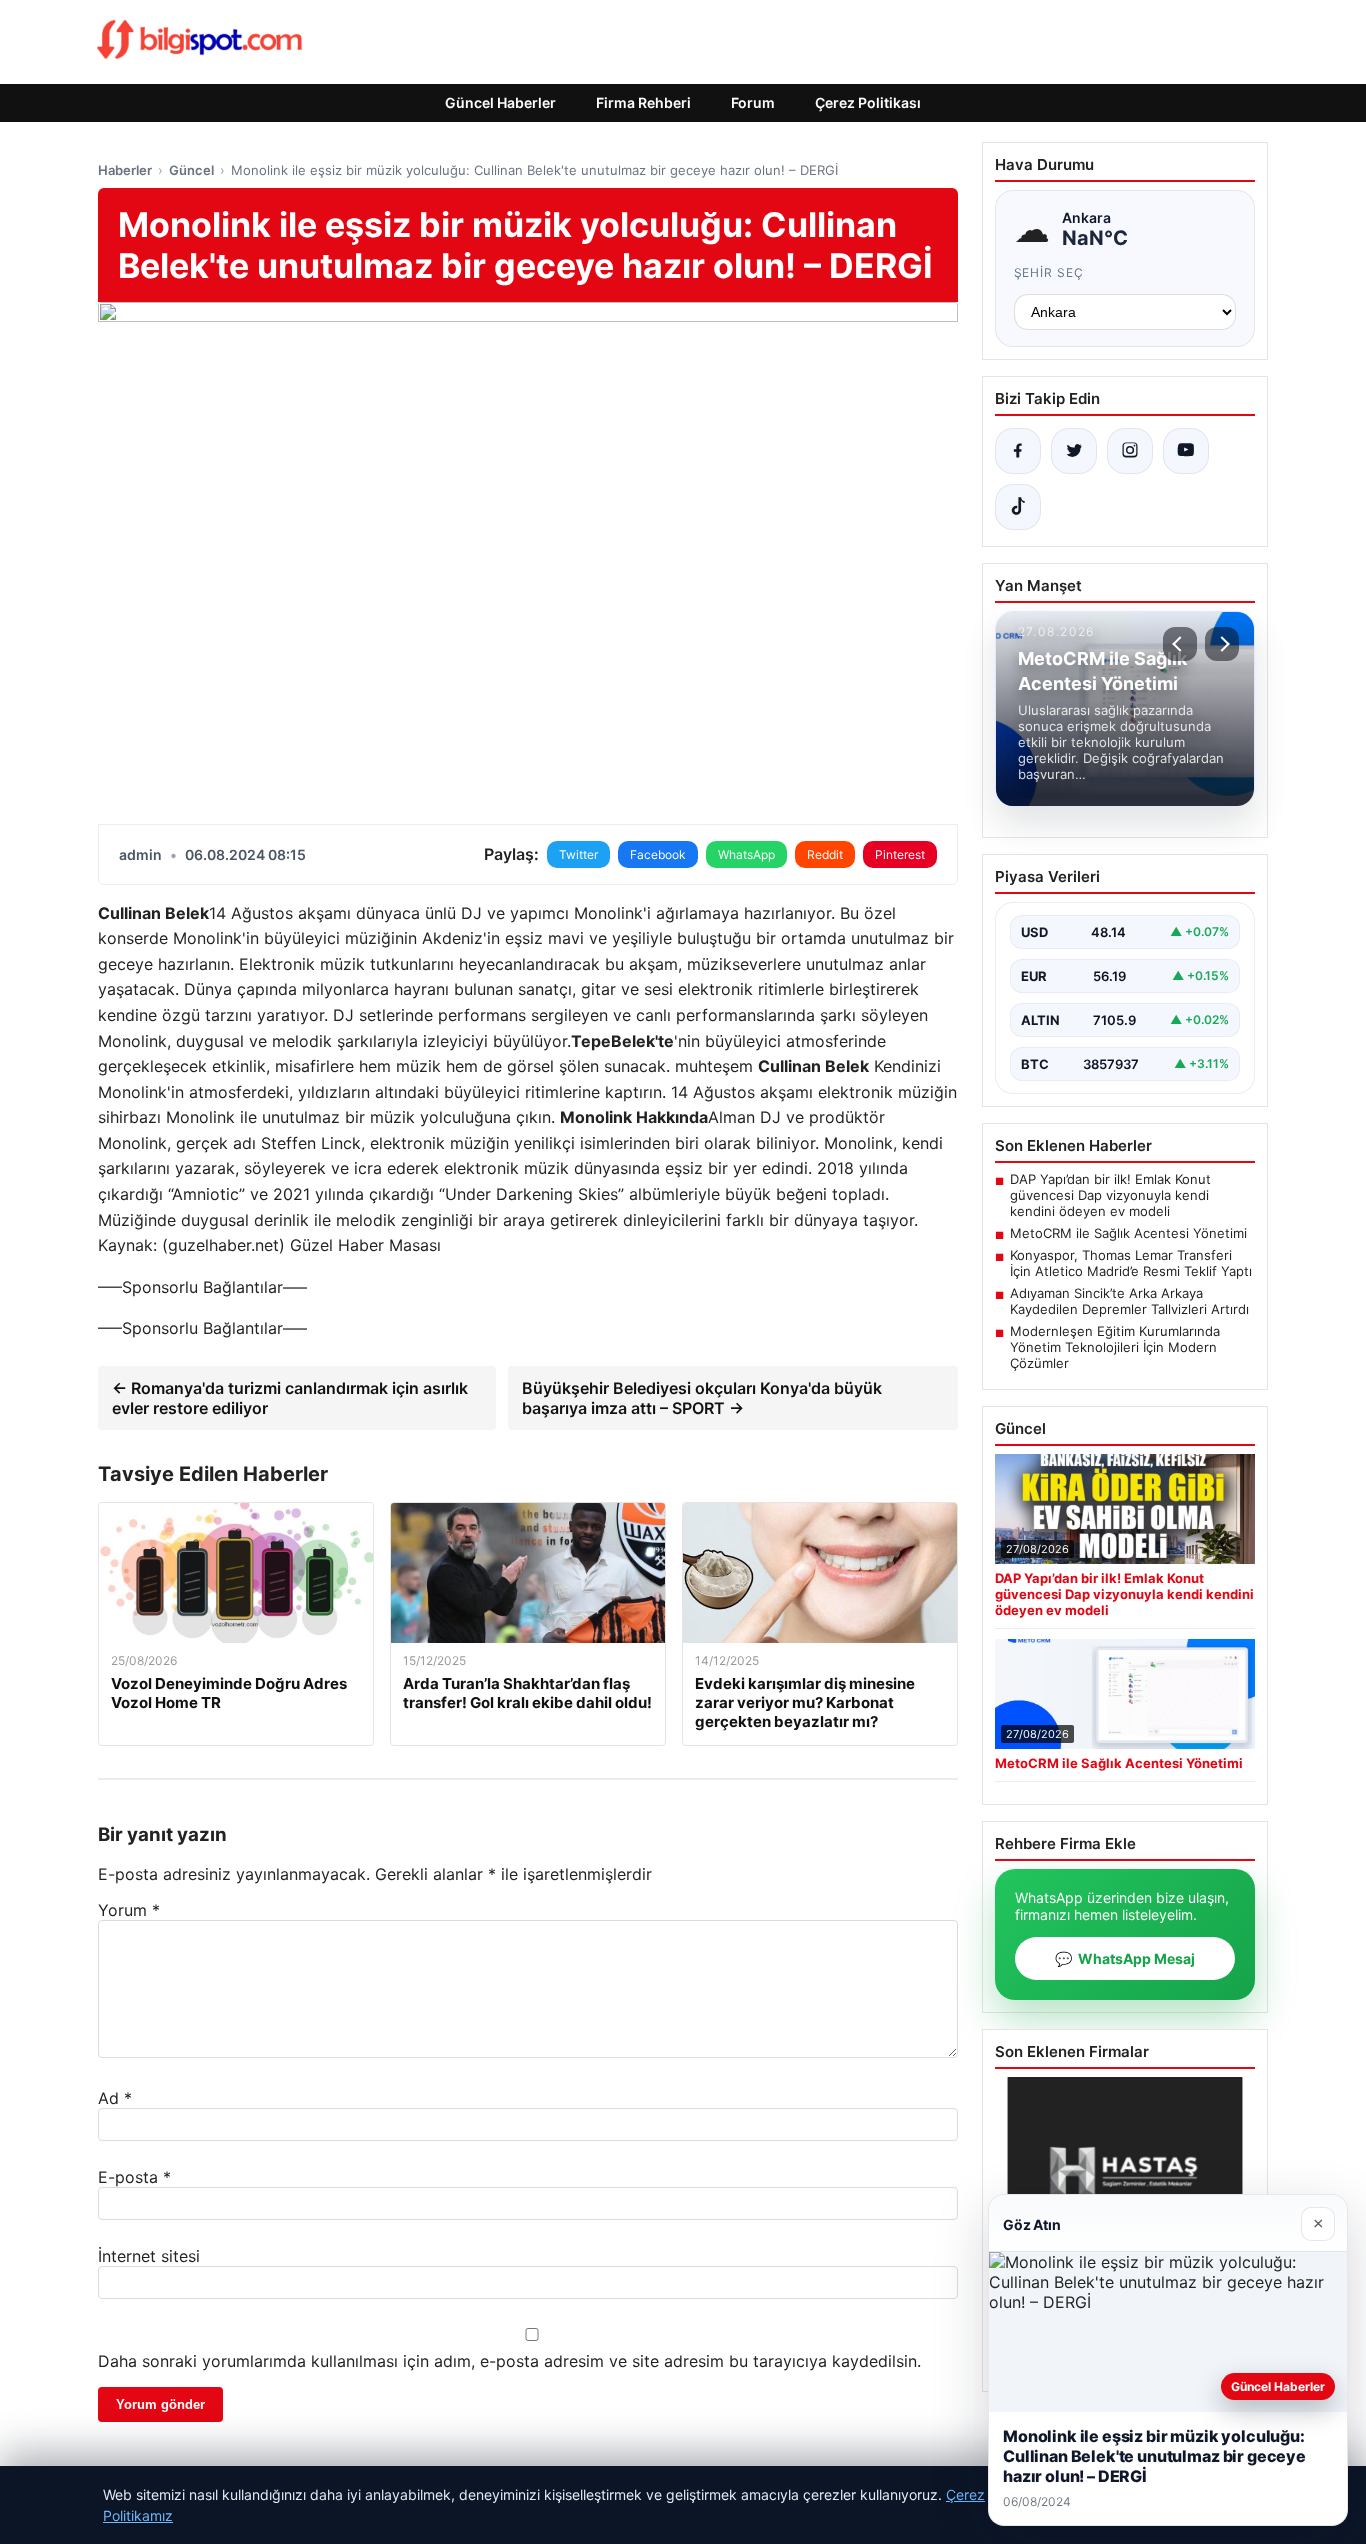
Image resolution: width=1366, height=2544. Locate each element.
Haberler (125, 170)
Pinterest (900, 854)
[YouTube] (1186, 451)
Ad (115, 2098)
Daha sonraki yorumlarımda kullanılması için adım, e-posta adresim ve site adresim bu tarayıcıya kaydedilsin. (509, 2361)
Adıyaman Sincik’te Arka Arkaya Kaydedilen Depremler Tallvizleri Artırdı (1129, 1301)
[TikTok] (1018, 507)
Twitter (578, 854)
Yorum (129, 1910)
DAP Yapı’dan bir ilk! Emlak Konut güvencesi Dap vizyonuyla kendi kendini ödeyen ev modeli (1110, 1195)
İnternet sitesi (149, 2256)
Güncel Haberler (500, 102)
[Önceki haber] (1180, 644)
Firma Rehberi (643, 102)
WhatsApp (746, 854)
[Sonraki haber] (1222, 644)
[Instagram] (1130, 451)
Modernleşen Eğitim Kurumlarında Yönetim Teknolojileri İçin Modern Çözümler (1115, 1347)
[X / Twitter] (1074, 451)
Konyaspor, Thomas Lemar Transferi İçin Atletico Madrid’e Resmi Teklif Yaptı (1131, 1263)
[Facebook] (1018, 451)
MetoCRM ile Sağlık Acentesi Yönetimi (1128, 1233)
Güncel (191, 170)
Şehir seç (1049, 272)
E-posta (134, 2177)
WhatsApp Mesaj (1125, 1958)
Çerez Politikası (868, 102)
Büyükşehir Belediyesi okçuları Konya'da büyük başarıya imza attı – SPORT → (702, 1398)
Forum (753, 102)
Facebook (658, 854)
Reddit (825, 854)
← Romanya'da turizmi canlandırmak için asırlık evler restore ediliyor (290, 1398)
